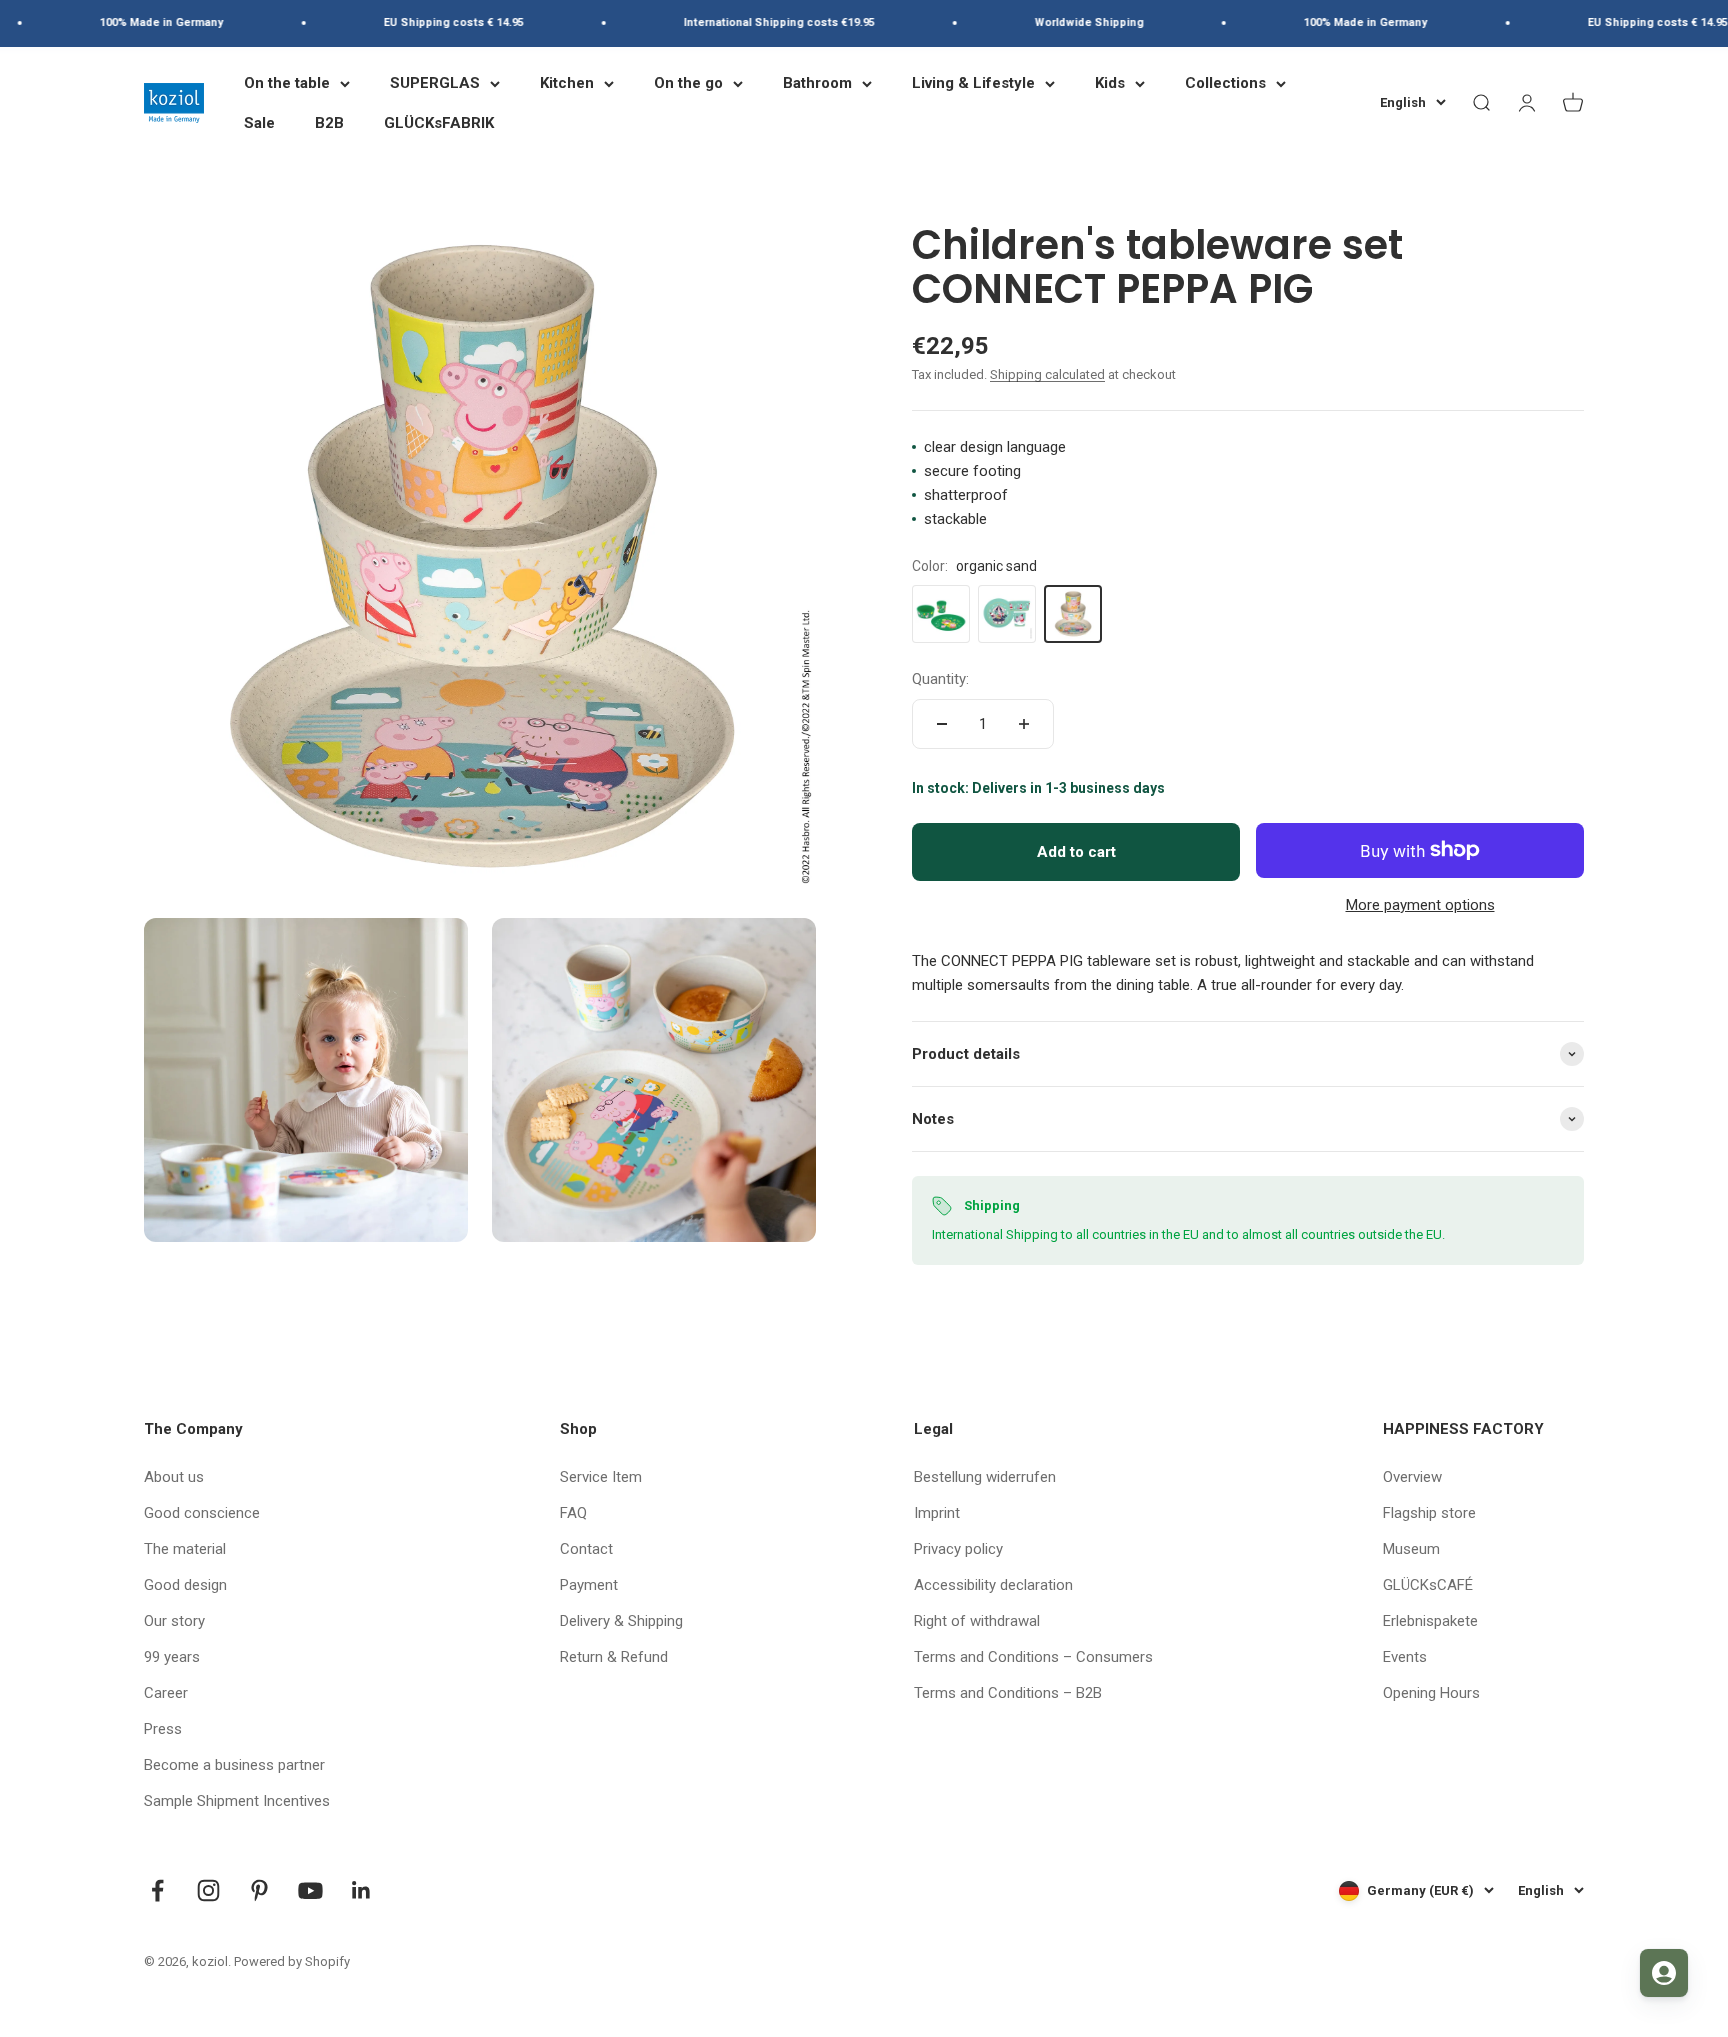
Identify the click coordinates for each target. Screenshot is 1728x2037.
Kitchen (567, 83)
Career (166, 1693)
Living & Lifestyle (973, 83)
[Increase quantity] (1024, 724)
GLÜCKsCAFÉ (1428, 1585)
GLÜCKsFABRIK (439, 123)
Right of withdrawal (977, 1621)
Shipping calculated (1047, 374)
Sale (259, 123)
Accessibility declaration (993, 1585)
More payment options (1420, 905)
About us (174, 1477)
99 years (172, 1657)
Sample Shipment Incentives (237, 1801)
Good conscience (202, 1513)
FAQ (573, 1513)
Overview (1412, 1477)
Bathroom (817, 83)
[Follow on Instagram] (208, 1890)
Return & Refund (614, 1657)
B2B (329, 123)
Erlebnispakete (1430, 1621)
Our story (174, 1621)
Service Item (601, 1477)
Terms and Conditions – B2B (1008, 1693)
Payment (589, 1585)
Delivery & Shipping (621, 1621)
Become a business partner (234, 1765)
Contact (586, 1549)
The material (185, 1549)
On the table (287, 83)
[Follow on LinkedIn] (361, 1890)
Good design (185, 1585)
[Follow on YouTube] (310, 1890)
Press (163, 1729)
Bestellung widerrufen (985, 1477)
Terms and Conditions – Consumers (1033, 1657)
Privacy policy (958, 1549)
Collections (1225, 83)
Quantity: (940, 679)
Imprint (937, 1513)
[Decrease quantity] (942, 724)
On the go (688, 83)
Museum (1411, 1549)
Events (1405, 1657)
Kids (1110, 83)
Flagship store (1429, 1513)
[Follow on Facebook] (157, 1890)
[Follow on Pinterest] (259, 1890)
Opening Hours (1431, 1693)
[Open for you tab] (1664, 1973)
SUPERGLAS (435, 83)
